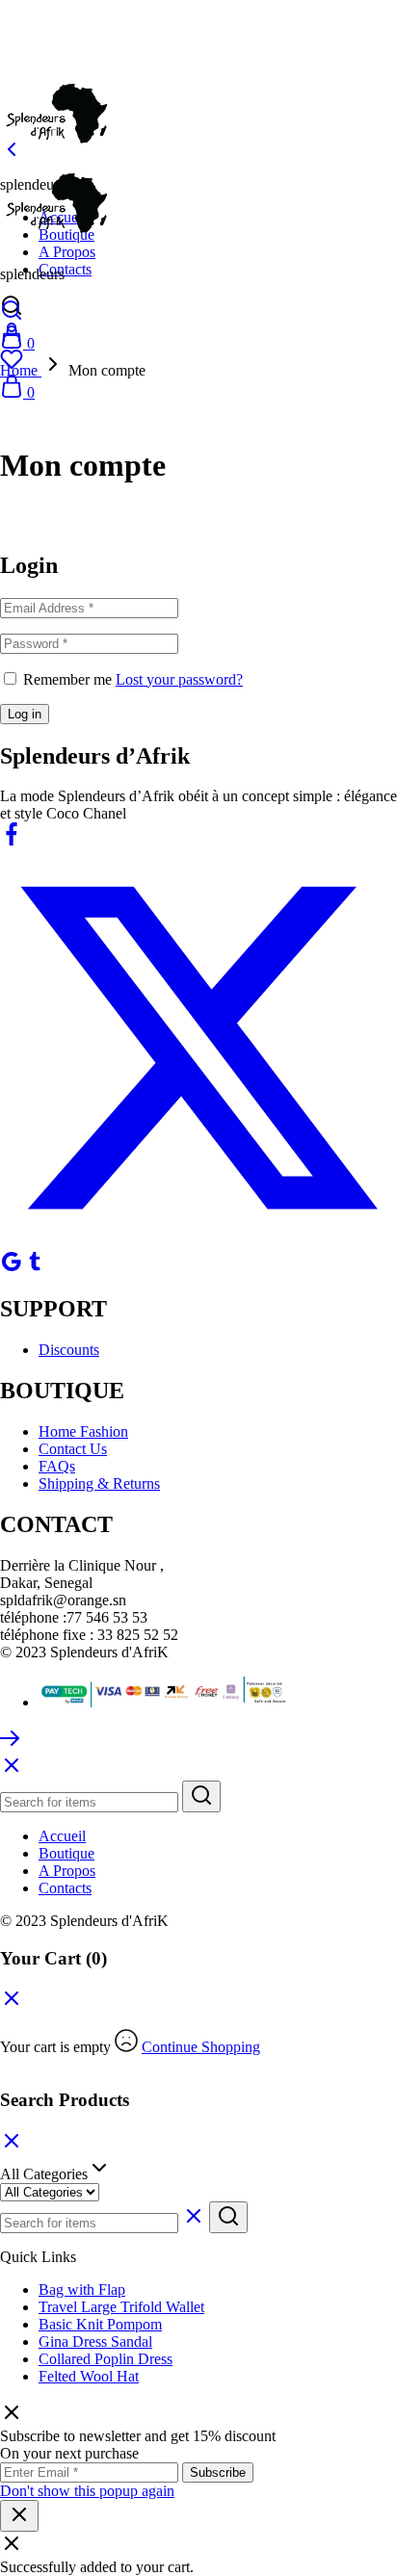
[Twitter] (198, 1241)
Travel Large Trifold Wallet (121, 2307)
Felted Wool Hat (89, 2376)
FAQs (57, 1466)
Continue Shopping (201, 2047)
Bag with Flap (82, 2290)
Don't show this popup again (87, 2491)
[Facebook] (12, 840)
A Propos (67, 252)
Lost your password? (179, 679)
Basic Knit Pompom (100, 2324)
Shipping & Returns (99, 1483)
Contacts (65, 269)
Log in (25, 714)
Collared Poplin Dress (106, 2359)
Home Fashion (83, 1431)
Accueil (62, 1836)
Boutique (66, 1853)
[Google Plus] (12, 1268)
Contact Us (73, 1449)
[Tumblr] (35, 1268)
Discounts (69, 1350)
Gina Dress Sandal (95, 2342)
